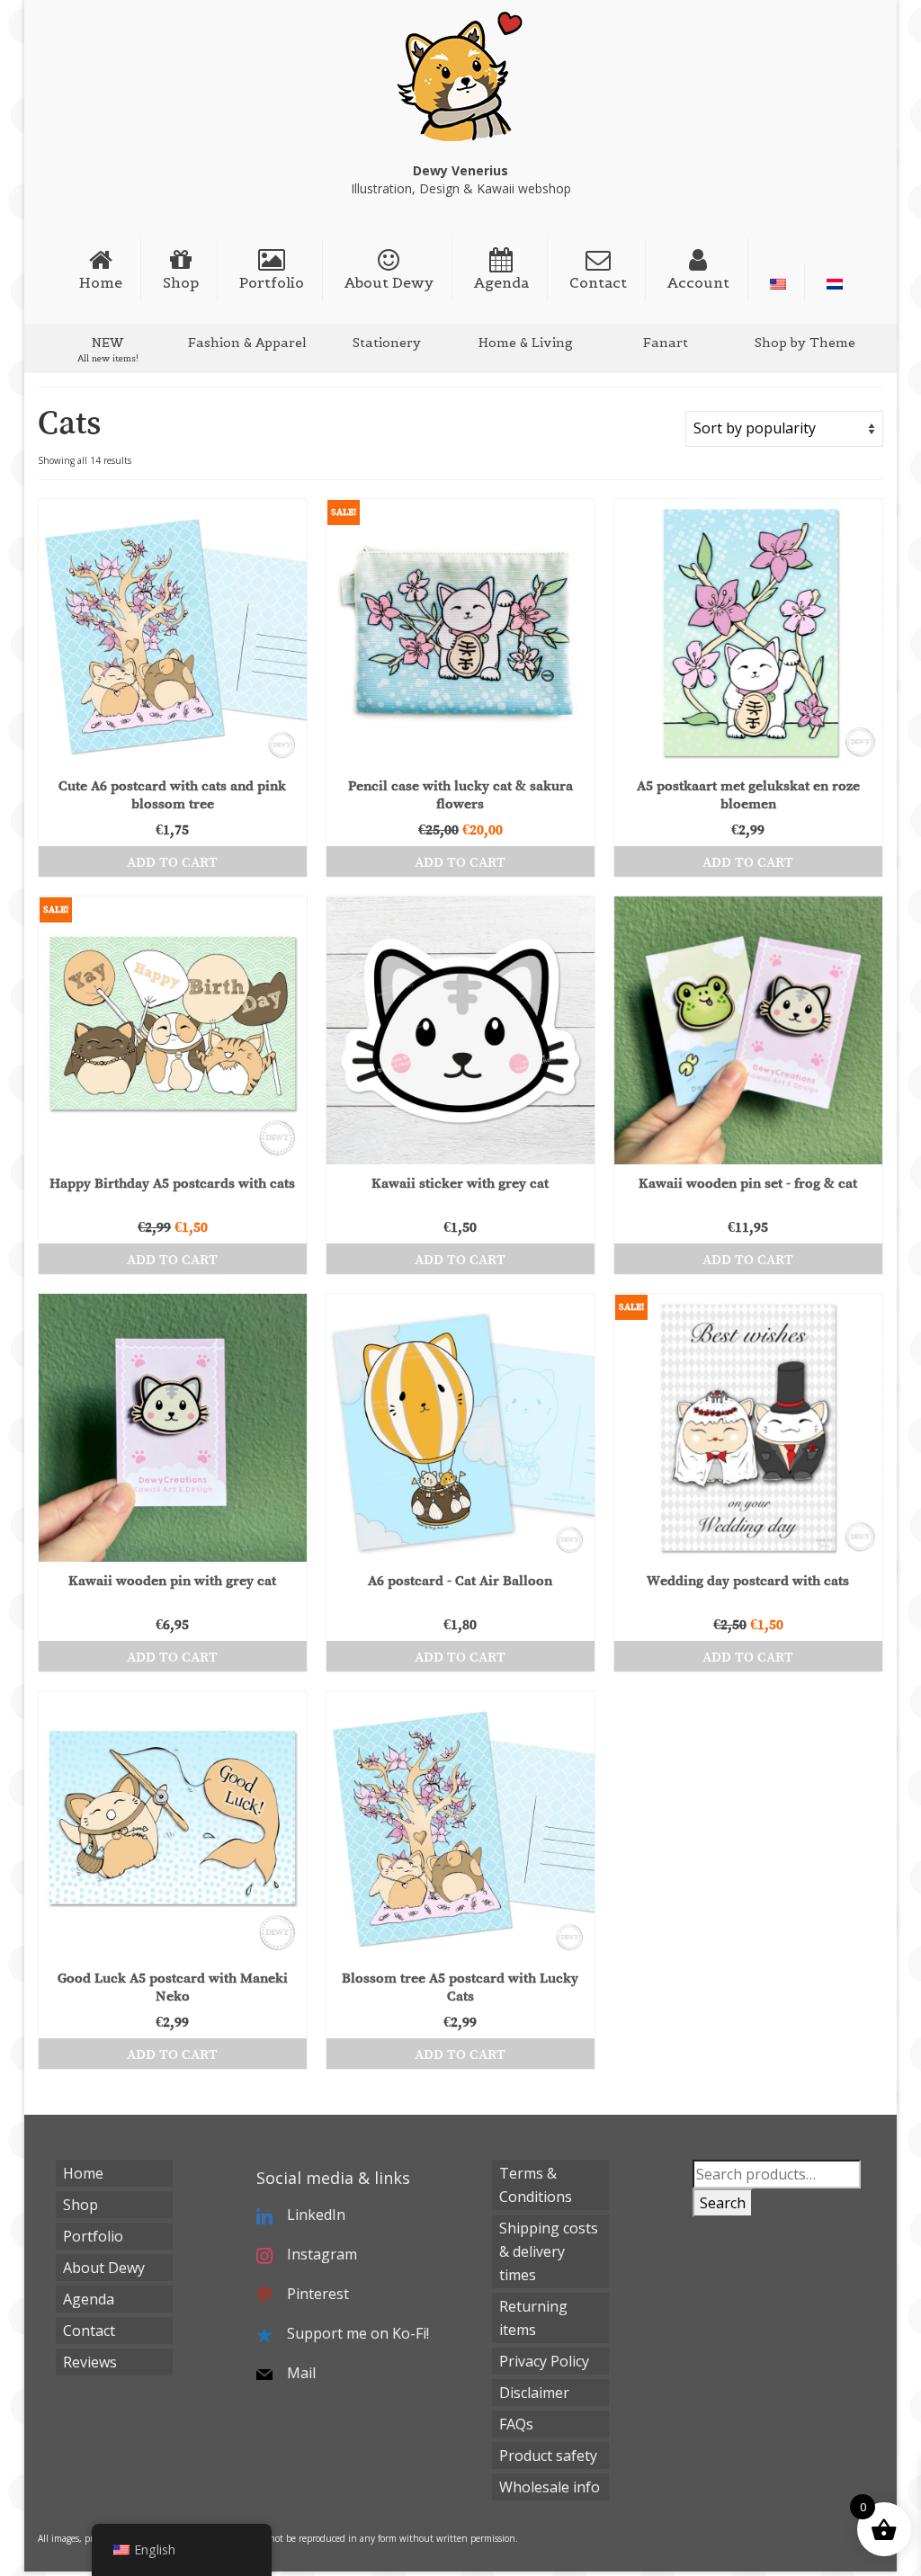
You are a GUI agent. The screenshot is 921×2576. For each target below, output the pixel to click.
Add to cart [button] (172, 861)
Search (723, 2203)
